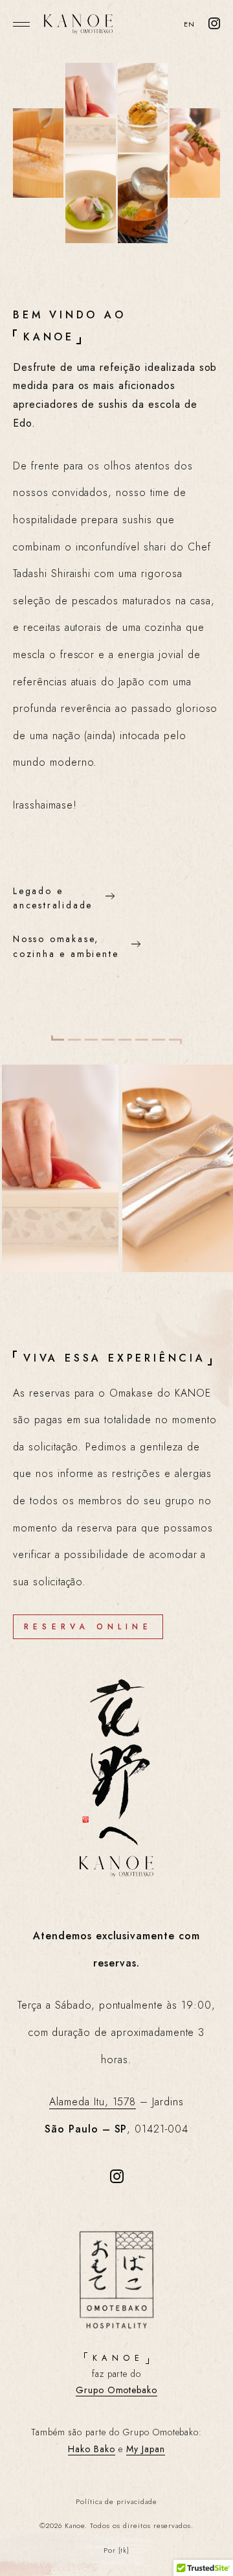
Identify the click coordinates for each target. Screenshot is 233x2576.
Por (117, 2550)
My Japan (146, 2449)
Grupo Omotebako (116, 2390)
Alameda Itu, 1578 (93, 2102)
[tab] (58, 1038)
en (189, 24)
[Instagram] (214, 25)
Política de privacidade (116, 2501)
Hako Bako (92, 2449)
